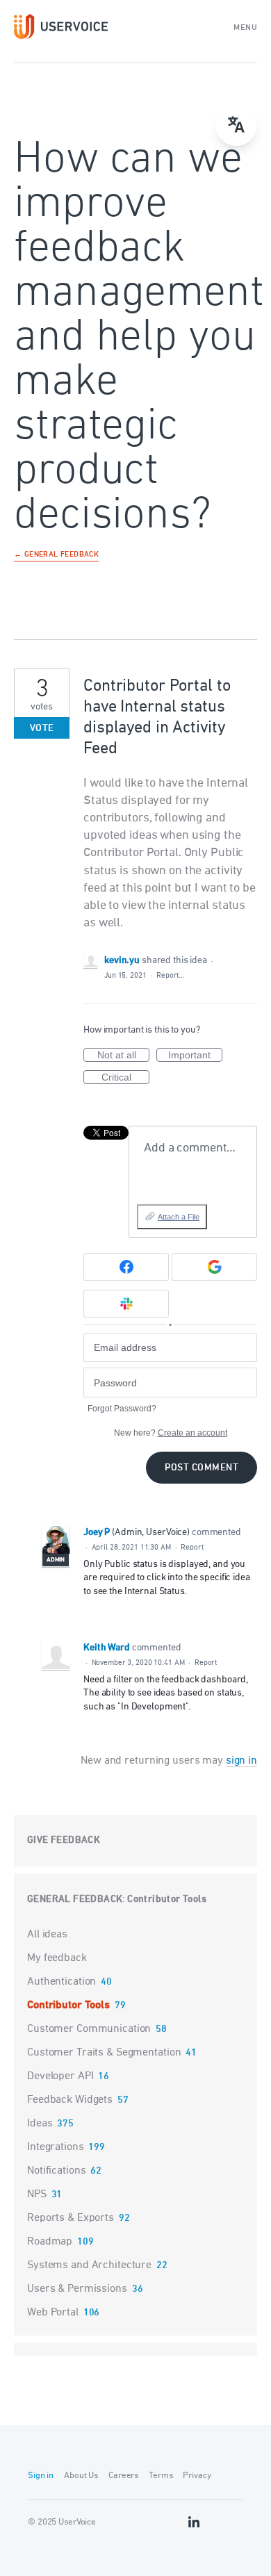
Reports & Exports (71, 2218)
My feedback (57, 1958)
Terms (161, 2476)
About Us (81, 2476)
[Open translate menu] (236, 125)
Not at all (123, 1056)
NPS (37, 2194)
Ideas (40, 2124)
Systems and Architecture (89, 2265)
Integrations (56, 2147)
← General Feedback (56, 555)
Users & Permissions (77, 2289)
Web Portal (53, 2313)
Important (195, 1056)
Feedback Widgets (70, 2100)
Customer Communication (89, 2029)
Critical (125, 1078)
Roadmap (50, 2242)
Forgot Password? (122, 1409)
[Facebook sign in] (126, 1267)
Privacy (197, 2476)
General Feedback (75, 1900)
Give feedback (64, 1840)
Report (192, 1547)
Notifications (56, 2171)
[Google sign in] (214, 1267)
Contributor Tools (167, 1900)
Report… (170, 975)
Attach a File (179, 1217)
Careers (123, 2476)
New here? (171, 1433)
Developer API (60, 2076)
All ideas (47, 1935)
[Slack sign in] (126, 1304)
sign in (241, 1761)
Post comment (202, 1468)
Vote (42, 729)
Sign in (41, 2476)
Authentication (61, 1982)
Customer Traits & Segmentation (104, 2053)
